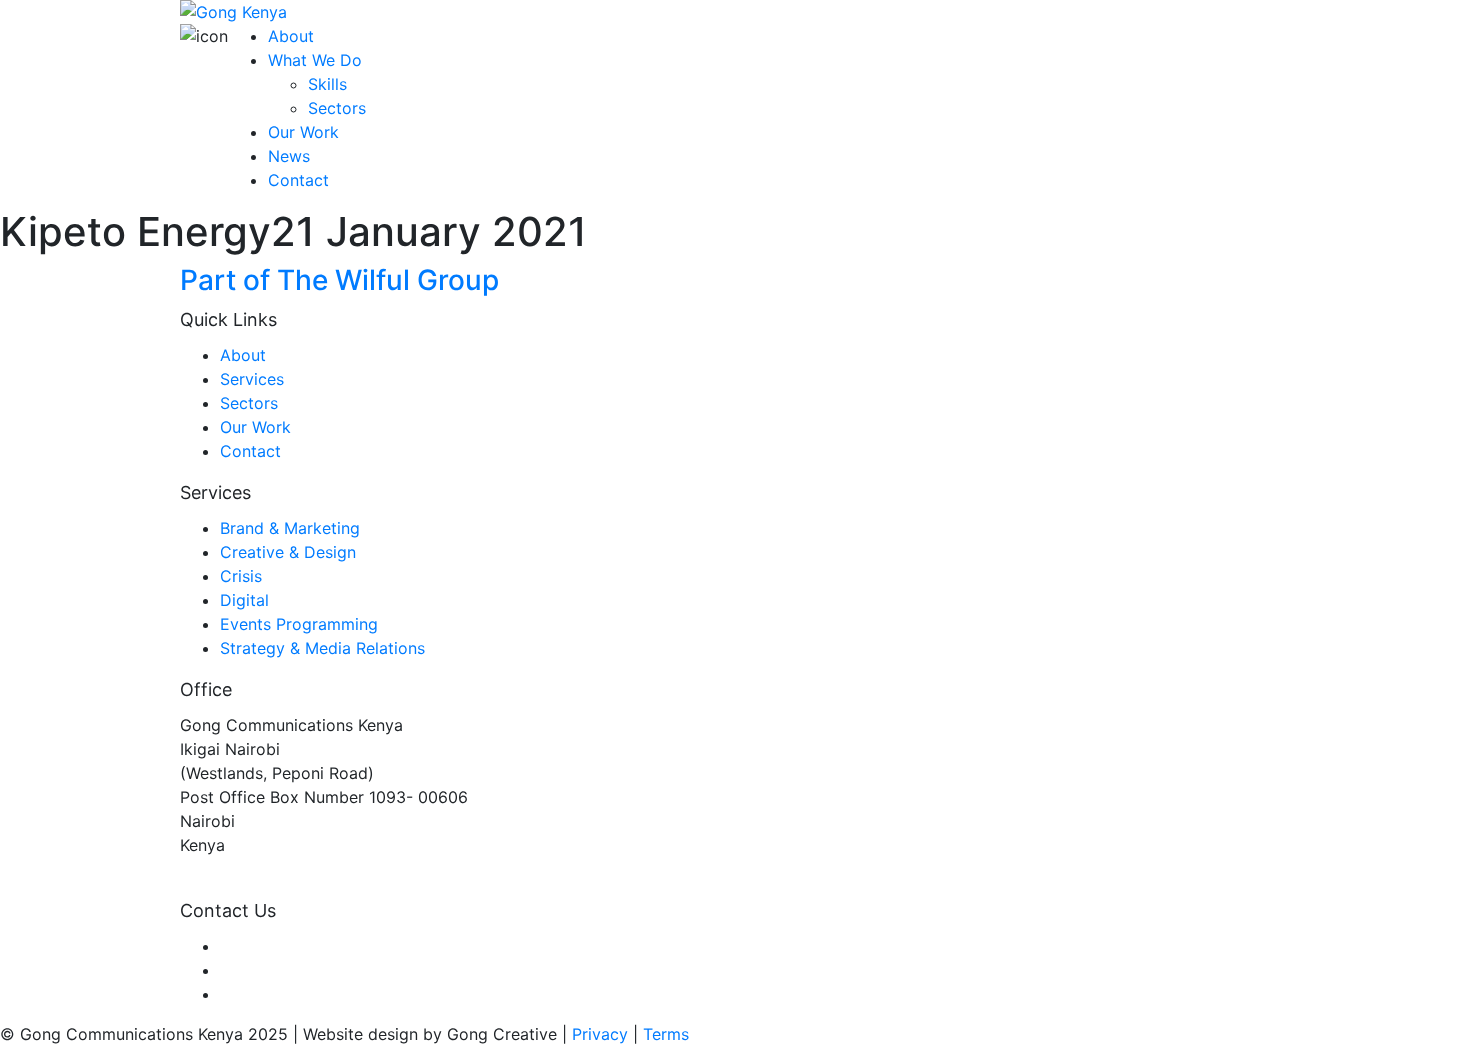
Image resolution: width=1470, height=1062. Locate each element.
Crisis (241, 576)
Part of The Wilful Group (339, 280)
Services (252, 379)
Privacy (600, 1034)
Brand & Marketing (290, 528)
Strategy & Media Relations (322, 648)
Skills (327, 84)
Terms (666, 1034)
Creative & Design (288, 552)
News (289, 156)
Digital (244, 600)
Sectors (337, 108)
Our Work (303, 132)
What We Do (315, 60)
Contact (298, 180)
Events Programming (299, 624)
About (291, 36)
